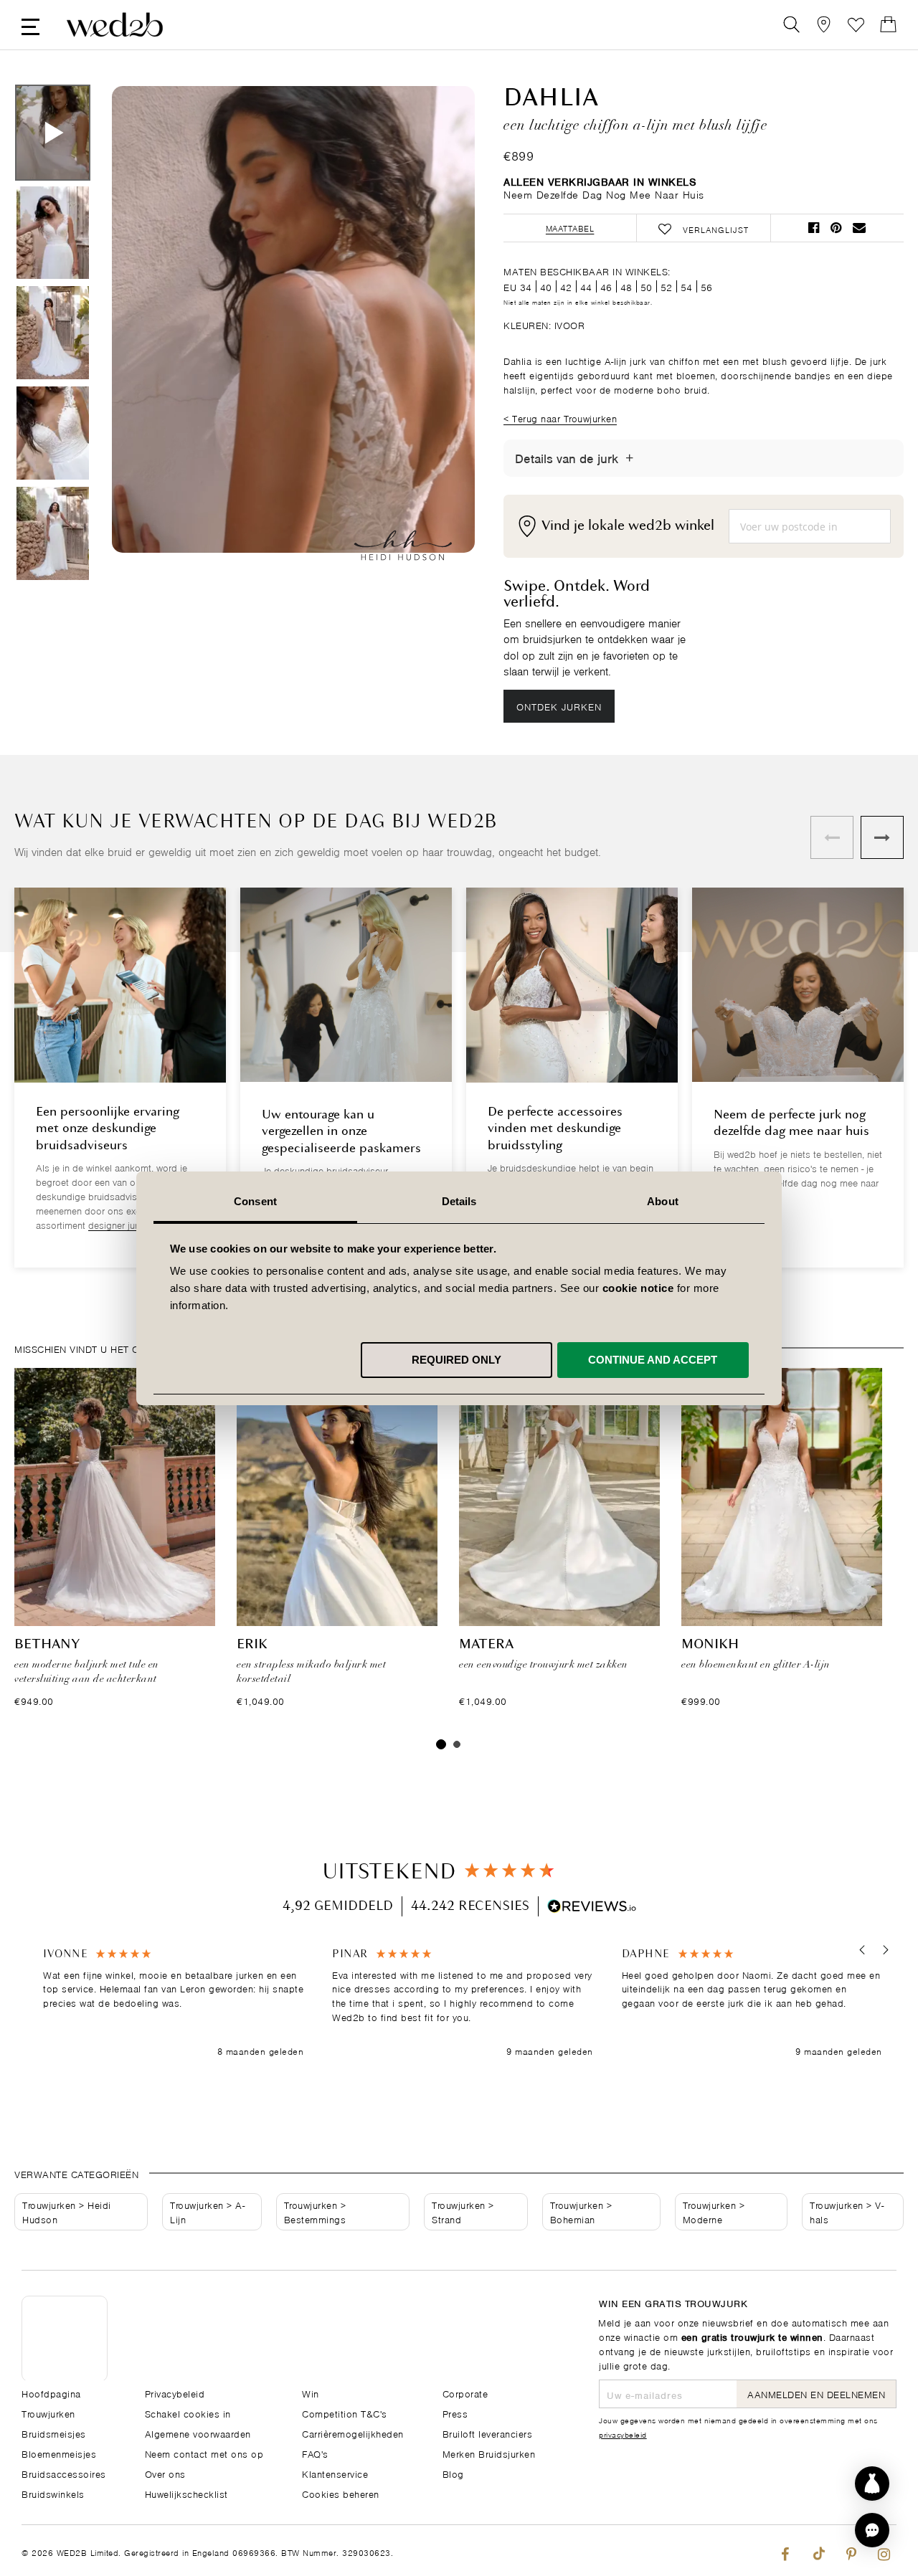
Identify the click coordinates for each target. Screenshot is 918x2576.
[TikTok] (818, 2551)
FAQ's (315, 2453)
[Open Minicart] (888, 25)
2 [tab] (457, 1744)
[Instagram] (884, 2551)
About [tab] (663, 1201)
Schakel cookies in (188, 2413)
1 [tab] (441, 1744)
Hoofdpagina (51, 2393)
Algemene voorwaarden (198, 2433)
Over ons (165, 2473)
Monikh (710, 1645)
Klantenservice (335, 2473)
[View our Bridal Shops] (824, 25)
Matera (486, 1645)
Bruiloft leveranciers (488, 2433)
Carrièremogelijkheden (353, 2433)
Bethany (47, 1645)
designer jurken (120, 1224)
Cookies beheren (341, 2493)
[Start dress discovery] (872, 2484)
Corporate (465, 2393)
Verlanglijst (856, 25)
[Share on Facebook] (814, 228)
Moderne (703, 2219)
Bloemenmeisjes (59, 2453)
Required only (456, 1359)
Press (455, 2413)
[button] (862, 1950)
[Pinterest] (851, 2551)
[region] (463, 2003)
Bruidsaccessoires (64, 2473)
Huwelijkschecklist (186, 2493)
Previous (151, 336)
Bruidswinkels (53, 2493)
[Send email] (859, 228)
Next (435, 336)
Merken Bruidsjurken (489, 2453)
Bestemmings (315, 2219)
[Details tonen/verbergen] (629, 458)
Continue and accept (653, 1359)
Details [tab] (459, 1201)
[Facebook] (785, 2551)
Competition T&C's (345, 2413)
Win (311, 2393)
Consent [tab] (255, 1201)
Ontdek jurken (559, 706)
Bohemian (573, 2219)
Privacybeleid (175, 2393)
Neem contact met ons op (204, 2453)
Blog (453, 2473)
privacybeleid (623, 2434)
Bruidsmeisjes (54, 2433)
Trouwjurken (49, 2204)
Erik (252, 1645)
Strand (446, 2219)
